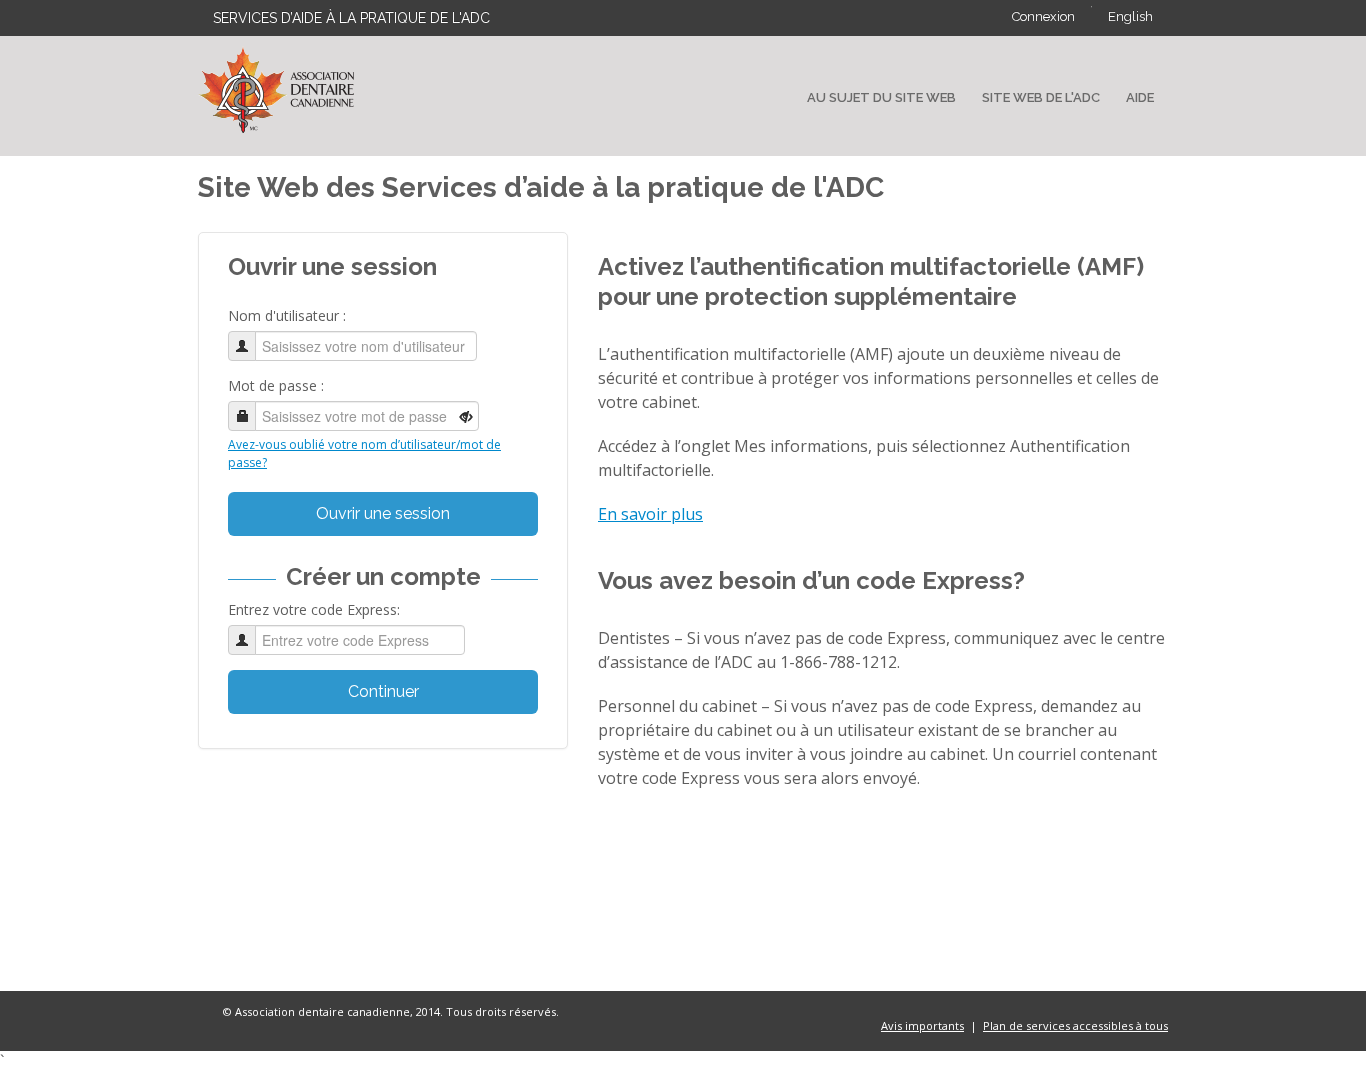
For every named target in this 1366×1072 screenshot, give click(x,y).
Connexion (1043, 16)
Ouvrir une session (383, 513)
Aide (1140, 97)
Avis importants (922, 1025)
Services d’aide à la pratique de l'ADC (351, 18)
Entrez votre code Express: (314, 609)
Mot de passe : (276, 385)
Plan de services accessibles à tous (1075, 1025)
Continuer (383, 691)
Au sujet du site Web (881, 97)
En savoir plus (650, 514)
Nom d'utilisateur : (287, 315)
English (1130, 16)
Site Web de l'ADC (1041, 97)
